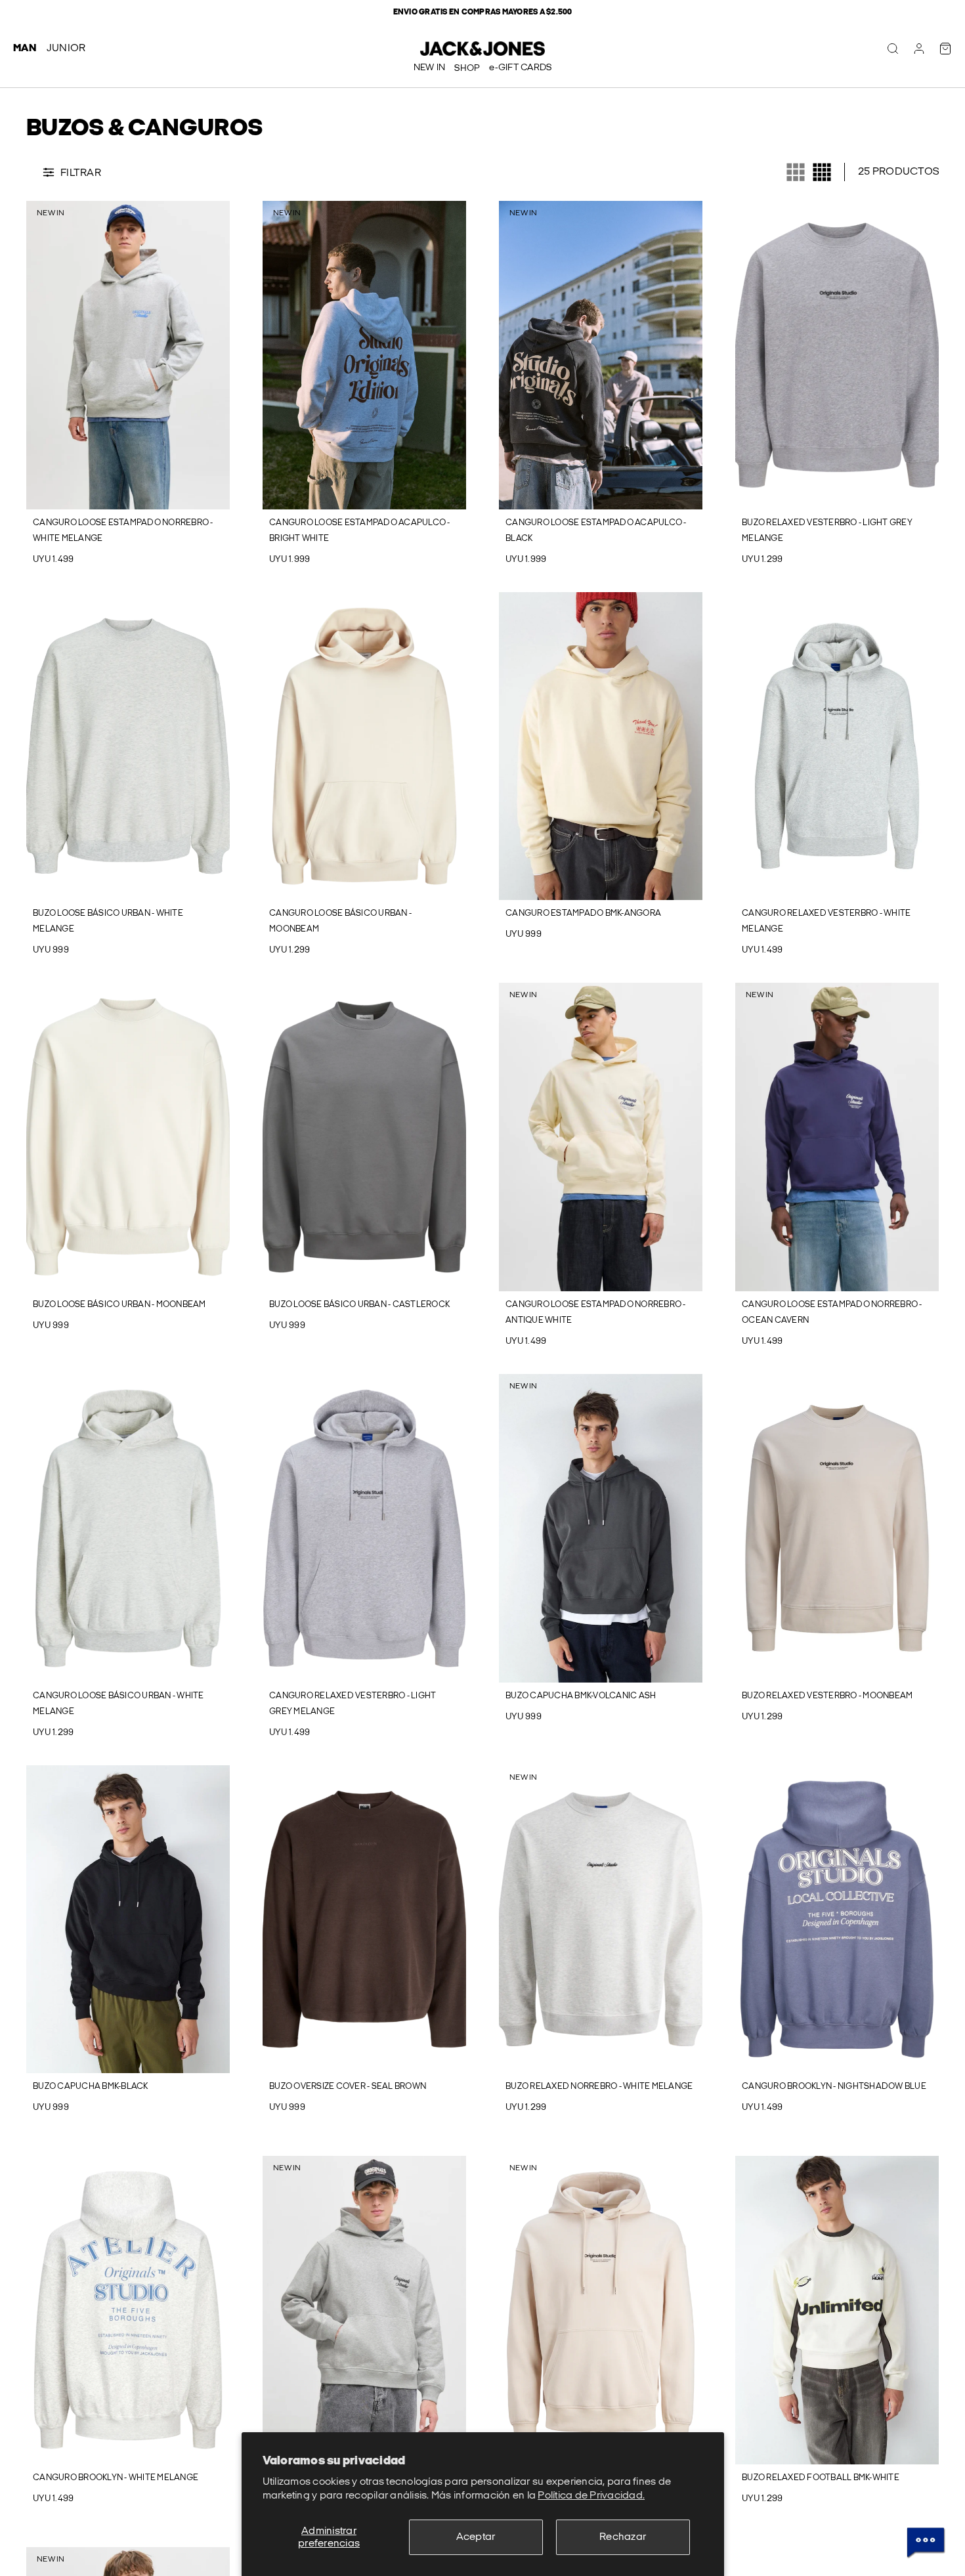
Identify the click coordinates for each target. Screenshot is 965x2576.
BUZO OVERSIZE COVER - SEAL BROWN (348, 2086)
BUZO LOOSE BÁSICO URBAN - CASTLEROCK (359, 1304)
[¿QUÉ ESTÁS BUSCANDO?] (893, 49)
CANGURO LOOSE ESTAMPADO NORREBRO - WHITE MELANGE (123, 530)
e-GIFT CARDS (520, 67)
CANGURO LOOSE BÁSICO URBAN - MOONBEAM (340, 921)
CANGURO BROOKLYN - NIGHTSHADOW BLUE (834, 2086)
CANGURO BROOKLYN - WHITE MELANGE (116, 2478)
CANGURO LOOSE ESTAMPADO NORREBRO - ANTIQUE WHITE (596, 1312)
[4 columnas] (822, 172)
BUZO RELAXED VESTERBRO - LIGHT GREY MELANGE (827, 530)
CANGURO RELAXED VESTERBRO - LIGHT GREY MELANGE (353, 1704)
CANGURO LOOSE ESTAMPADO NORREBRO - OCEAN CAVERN (832, 1312)
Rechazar (623, 2537)
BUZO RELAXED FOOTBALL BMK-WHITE (821, 2478)
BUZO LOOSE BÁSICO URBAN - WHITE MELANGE (108, 921)
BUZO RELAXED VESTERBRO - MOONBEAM (827, 1696)
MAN (25, 48)
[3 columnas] (796, 172)
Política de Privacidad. (591, 2496)
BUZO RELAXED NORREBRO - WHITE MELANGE (599, 2086)
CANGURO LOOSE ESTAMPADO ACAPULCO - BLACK (596, 530)
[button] (35, 355)
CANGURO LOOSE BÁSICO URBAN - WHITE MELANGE (118, 1704)
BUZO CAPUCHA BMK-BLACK (91, 2086)
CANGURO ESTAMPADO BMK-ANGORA (583, 913)
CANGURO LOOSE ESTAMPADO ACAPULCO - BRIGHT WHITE (360, 530)
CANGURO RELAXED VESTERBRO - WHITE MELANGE (826, 921)
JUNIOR (66, 48)
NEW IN (430, 67)
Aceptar (476, 2537)
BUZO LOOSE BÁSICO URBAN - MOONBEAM (119, 1304)
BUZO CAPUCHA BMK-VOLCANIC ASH (581, 1696)
